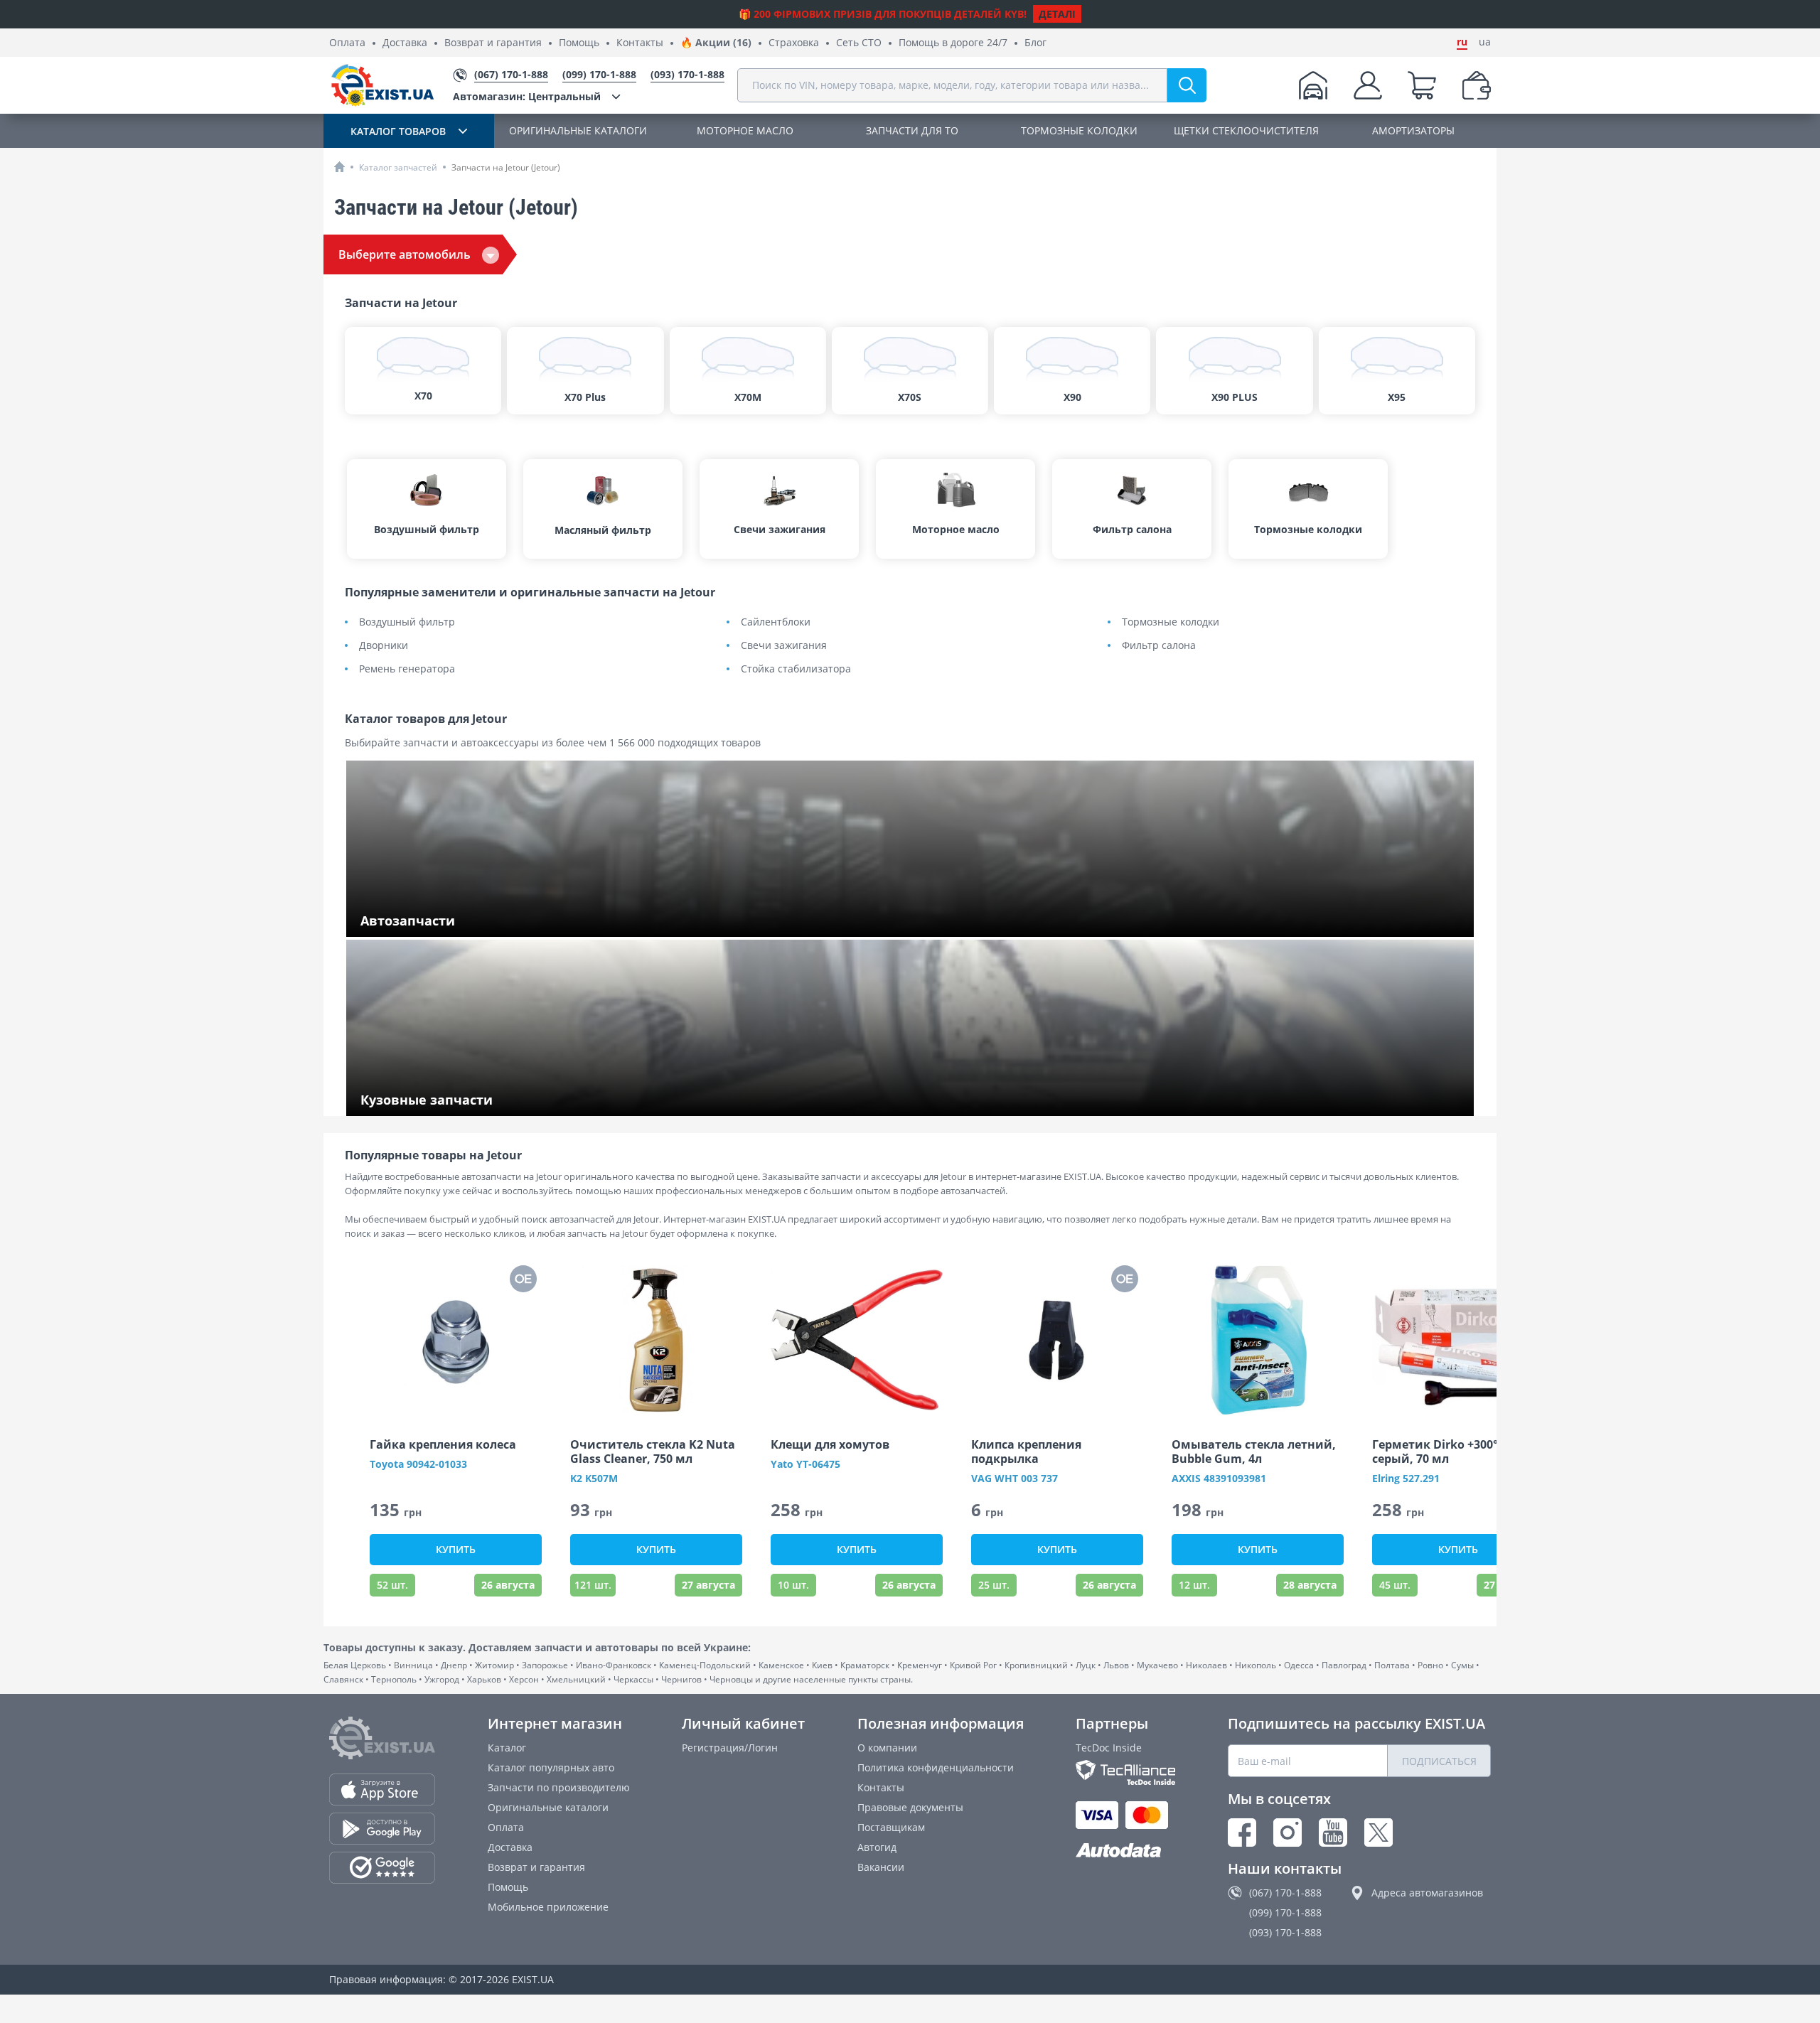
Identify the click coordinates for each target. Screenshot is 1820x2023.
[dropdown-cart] (1422, 85)
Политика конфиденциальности (936, 1767)
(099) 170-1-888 (1285, 1912)
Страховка (794, 43)
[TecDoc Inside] (1125, 1772)
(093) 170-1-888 (1285, 1932)
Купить (456, 1549)
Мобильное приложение (548, 1907)
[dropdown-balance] (1477, 85)
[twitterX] (1379, 1832)
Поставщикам (891, 1827)
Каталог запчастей (398, 167)
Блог (1035, 43)
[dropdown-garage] (1313, 85)
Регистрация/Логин (730, 1748)
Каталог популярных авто (551, 1767)
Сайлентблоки (776, 622)
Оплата (347, 43)
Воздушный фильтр (407, 622)
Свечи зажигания (784, 646)
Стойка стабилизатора (796, 669)
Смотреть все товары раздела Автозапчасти (470, 922)
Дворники (384, 646)
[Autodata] (1125, 1851)
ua (1485, 42)
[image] (456, 1340)
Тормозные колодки (1171, 622)
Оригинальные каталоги (548, 1807)
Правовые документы (910, 1807)
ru (1462, 42)
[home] (339, 167)
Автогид (877, 1847)
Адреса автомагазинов (1427, 1893)
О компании (887, 1748)
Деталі (1057, 14)
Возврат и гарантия (493, 43)
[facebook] (1242, 1832)
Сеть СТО (859, 43)
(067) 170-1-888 (1285, 1893)
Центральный (527, 96)
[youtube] (1333, 1832)
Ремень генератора (407, 669)
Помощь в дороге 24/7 (953, 43)
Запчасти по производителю (559, 1787)
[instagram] (1288, 1832)
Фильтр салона (1159, 646)
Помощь (579, 43)
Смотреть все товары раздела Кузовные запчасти (484, 1101)
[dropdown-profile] (1368, 85)
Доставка (405, 43)
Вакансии (881, 1867)
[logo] (382, 85)
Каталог (507, 1748)
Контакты (640, 43)
